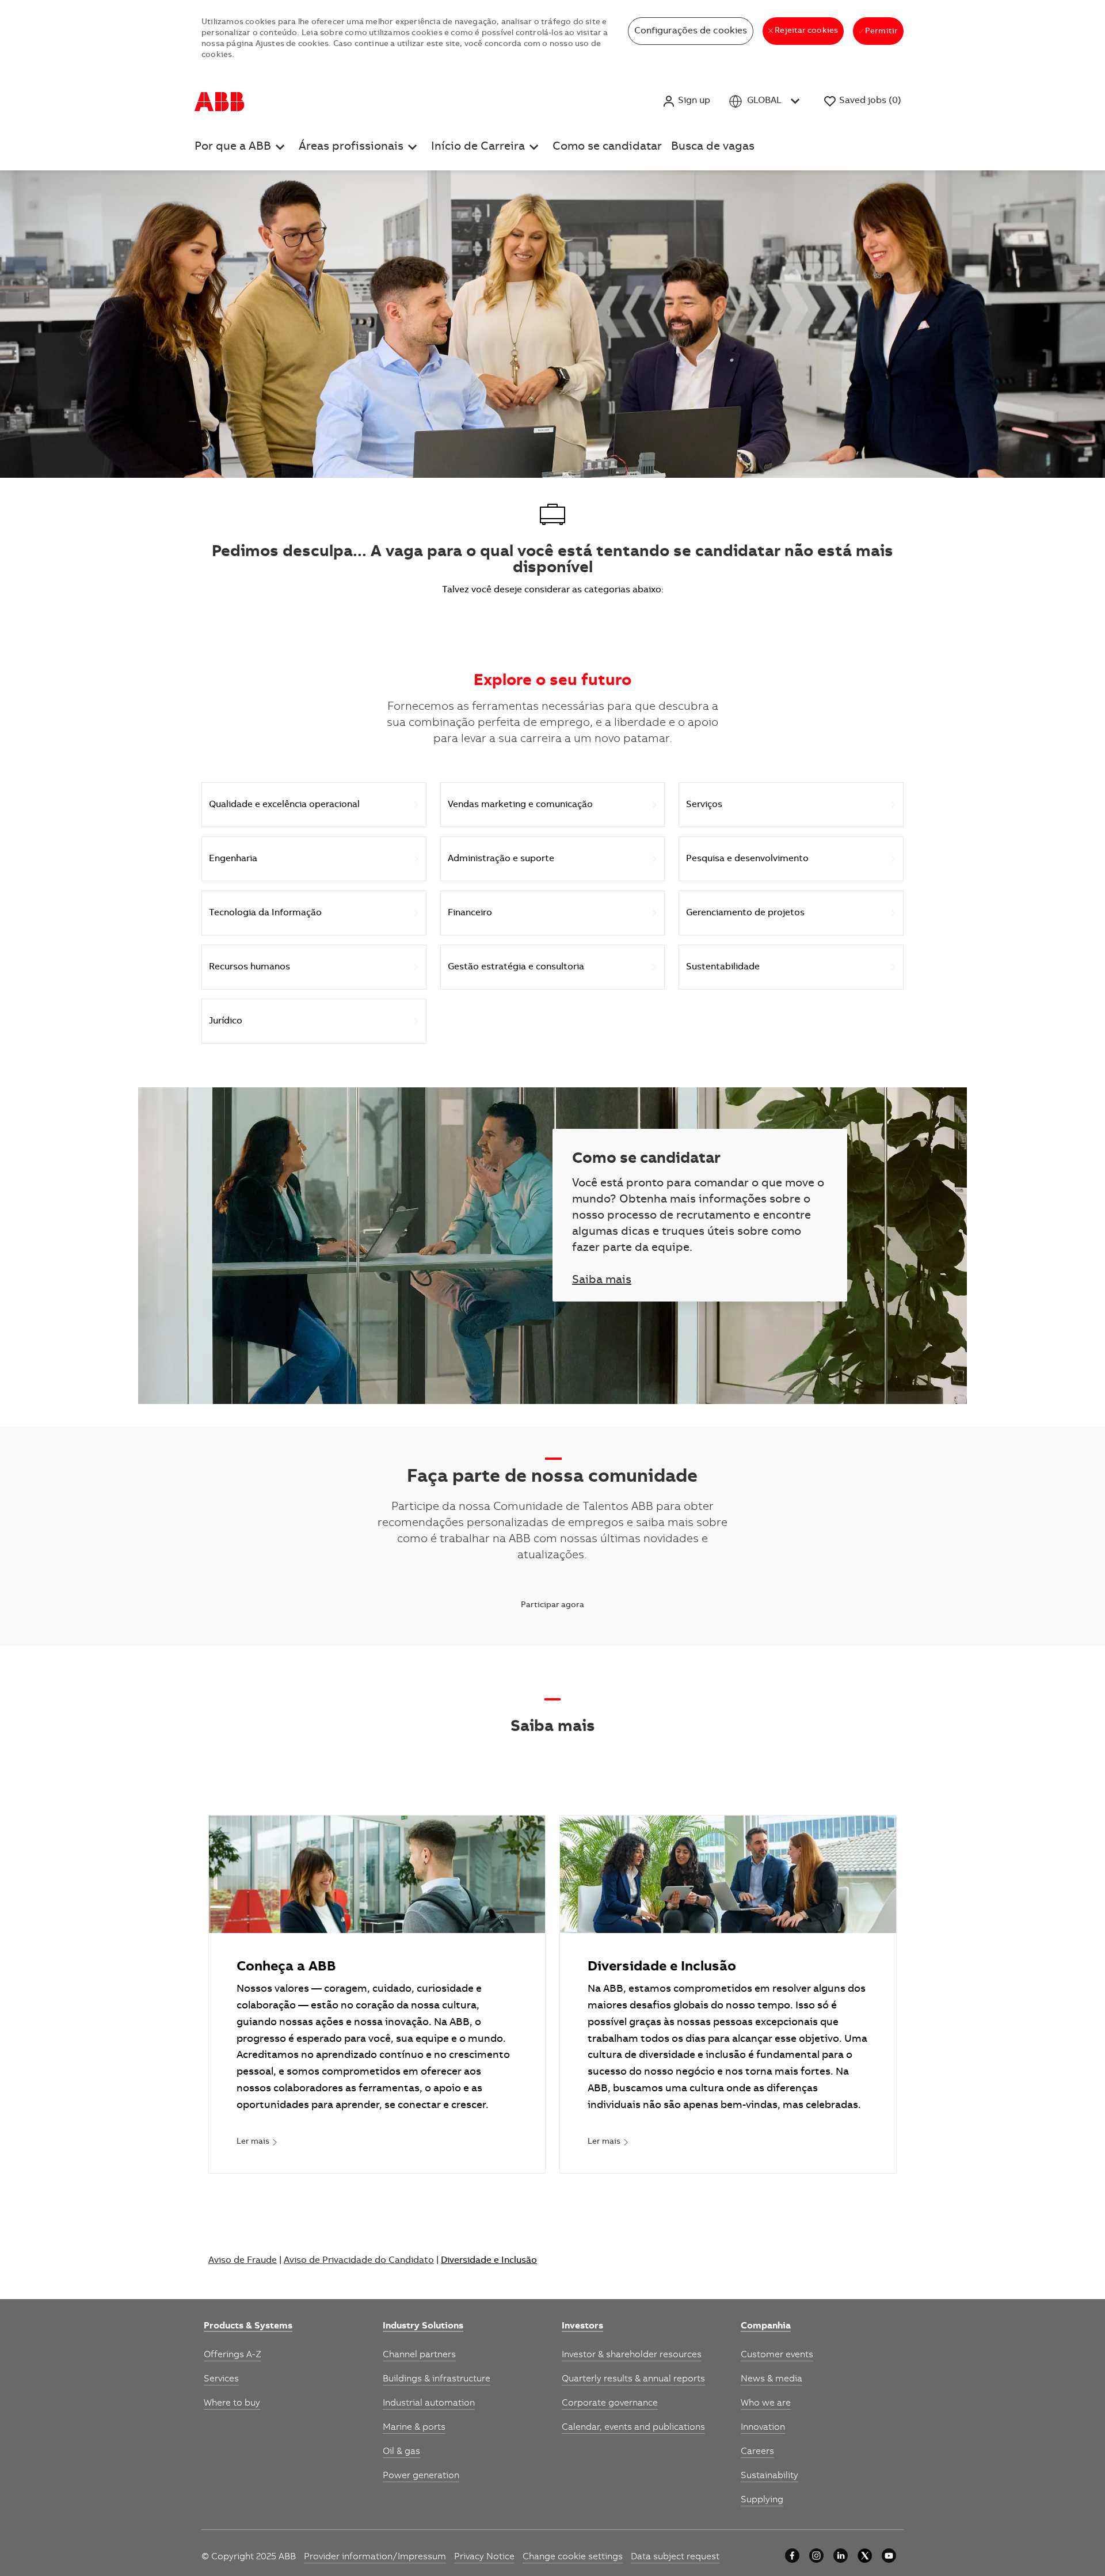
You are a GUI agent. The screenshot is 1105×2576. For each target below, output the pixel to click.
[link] (257, 2143)
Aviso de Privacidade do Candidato (359, 2261)
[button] (686, 101)
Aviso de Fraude (243, 2261)
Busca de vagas (713, 147)
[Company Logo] (220, 101)
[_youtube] (889, 2556)
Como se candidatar (607, 147)
